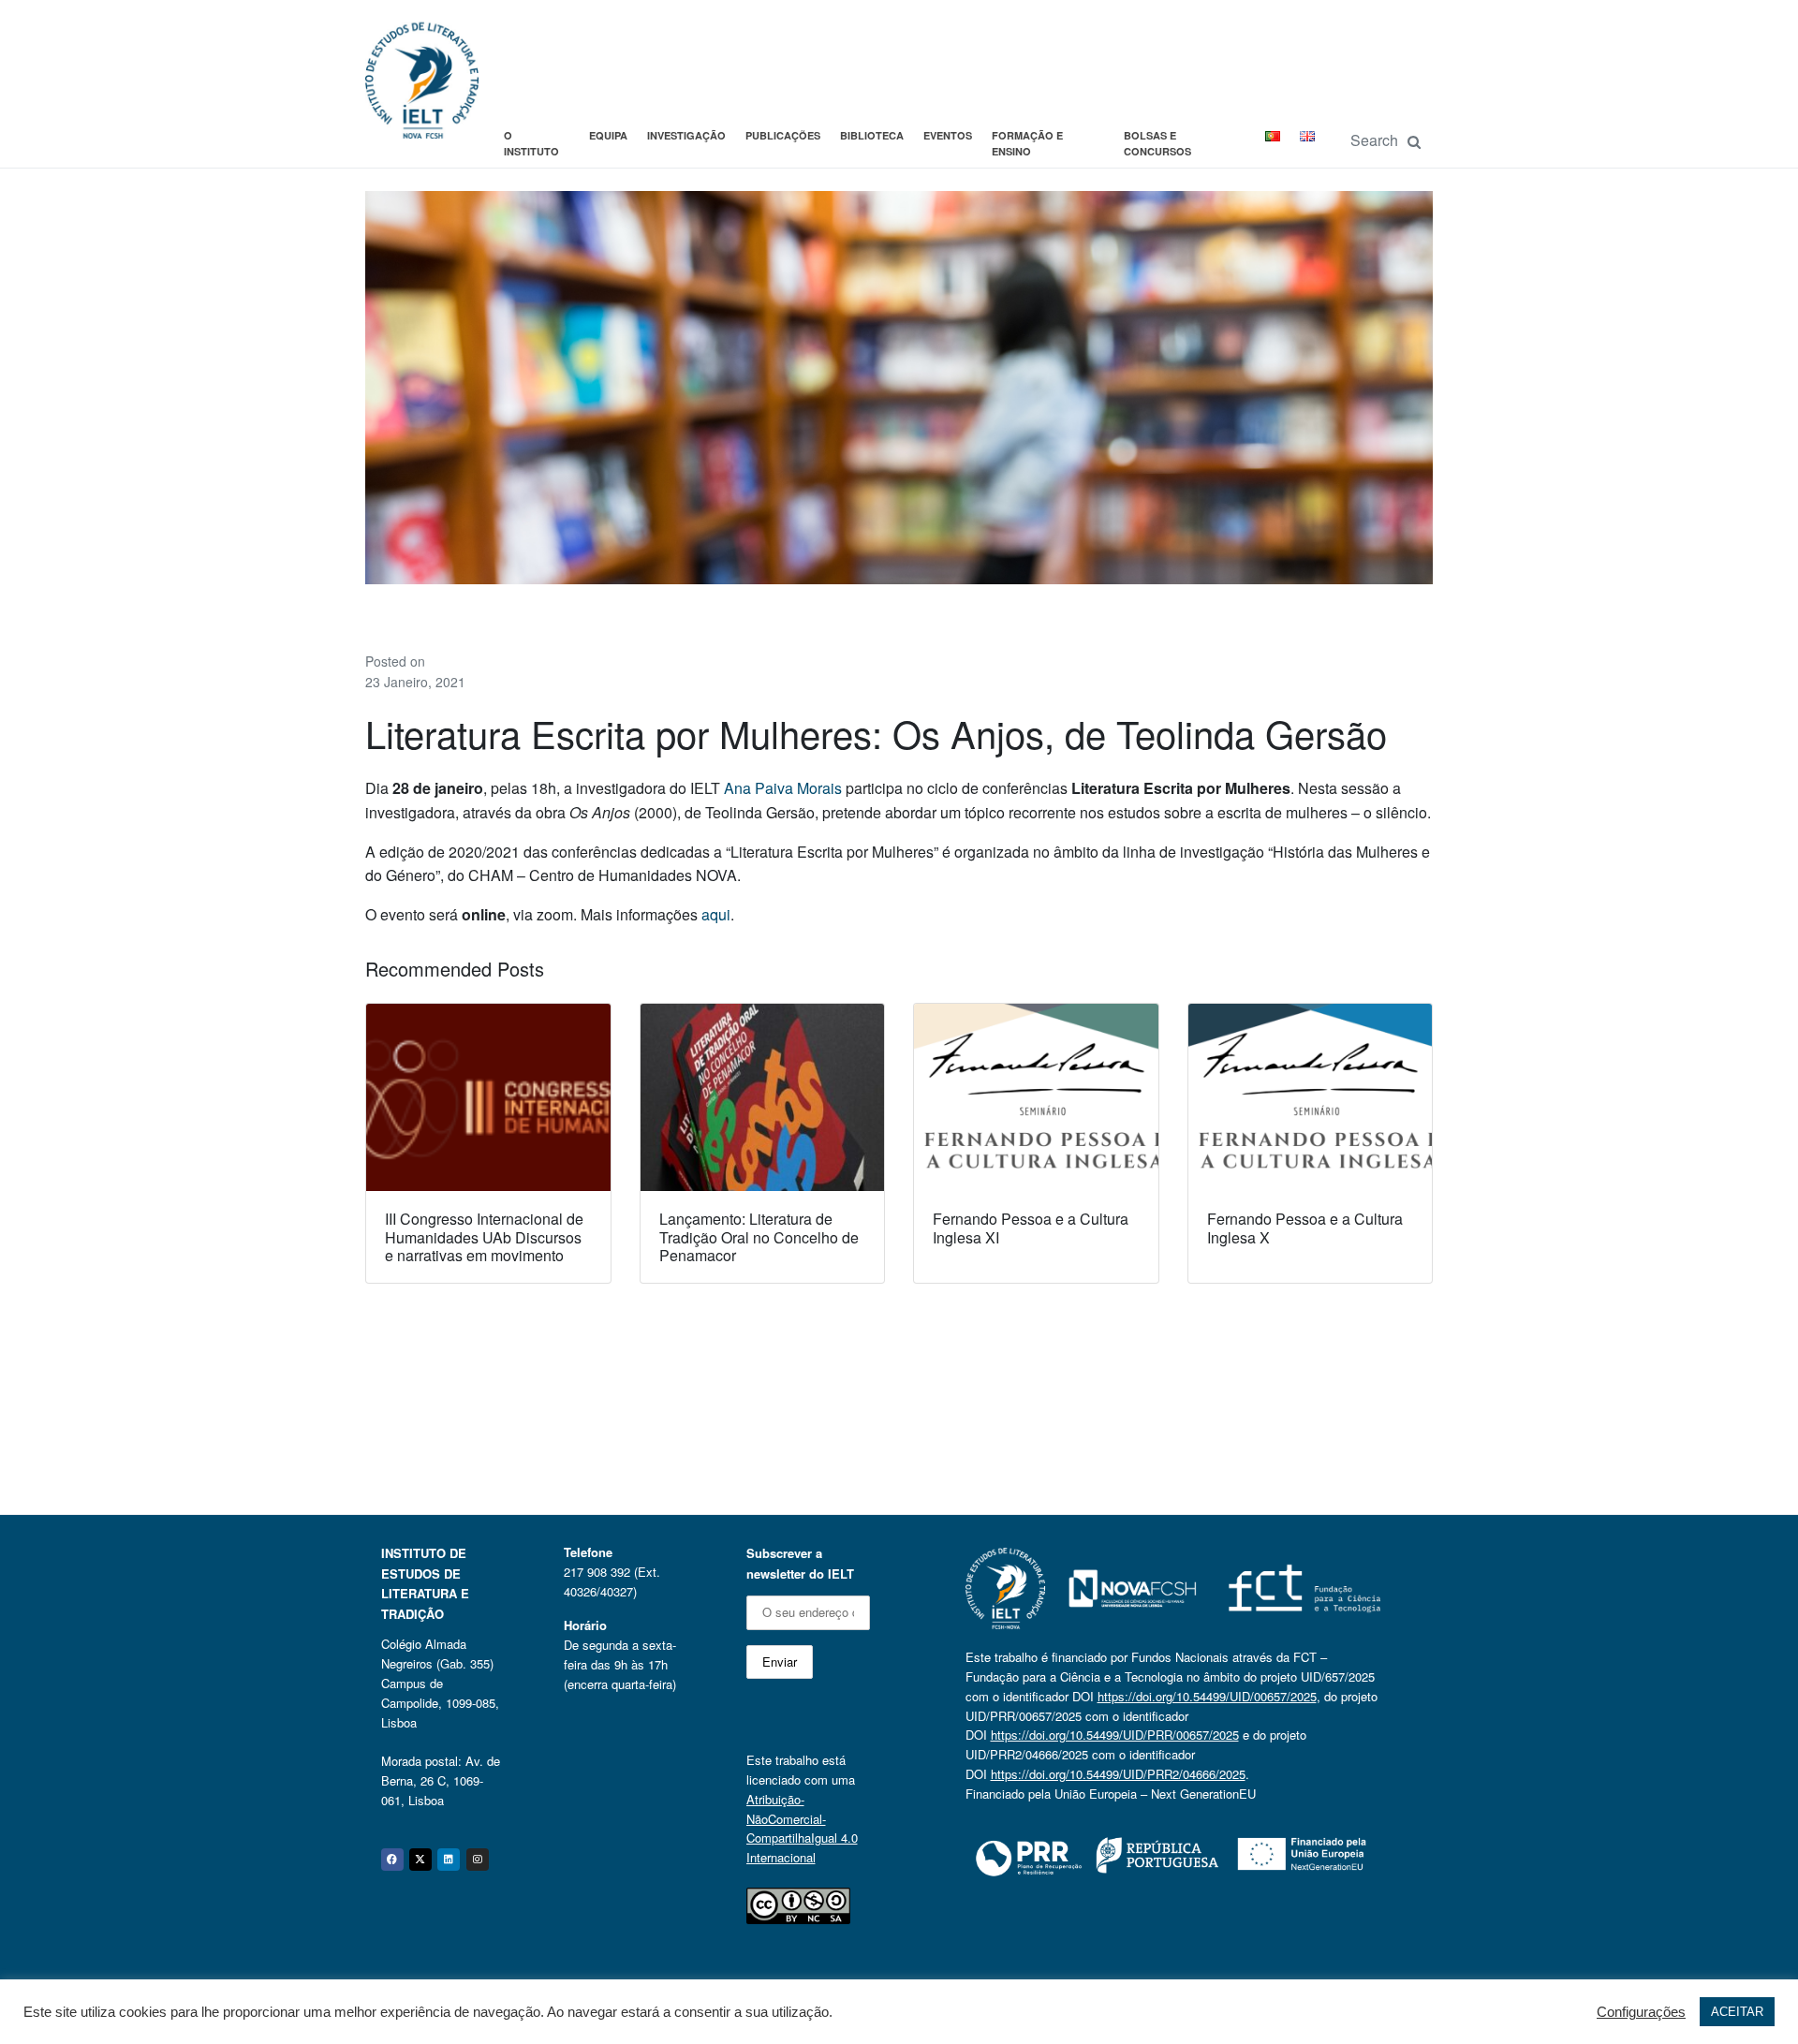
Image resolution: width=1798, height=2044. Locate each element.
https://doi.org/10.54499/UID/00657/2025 (1207, 1696)
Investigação (686, 135)
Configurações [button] (1641, 2012)
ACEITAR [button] (1737, 2012)
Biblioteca (872, 135)
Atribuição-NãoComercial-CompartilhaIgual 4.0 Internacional (802, 1828)
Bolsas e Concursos (1157, 144)
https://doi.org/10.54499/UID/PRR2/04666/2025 (1118, 1774)
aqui (716, 914)
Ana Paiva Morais (783, 788)
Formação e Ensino (1027, 144)
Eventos (948, 135)
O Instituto (531, 144)
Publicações (783, 135)
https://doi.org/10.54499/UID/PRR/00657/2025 (1115, 1735)
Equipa (608, 135)
